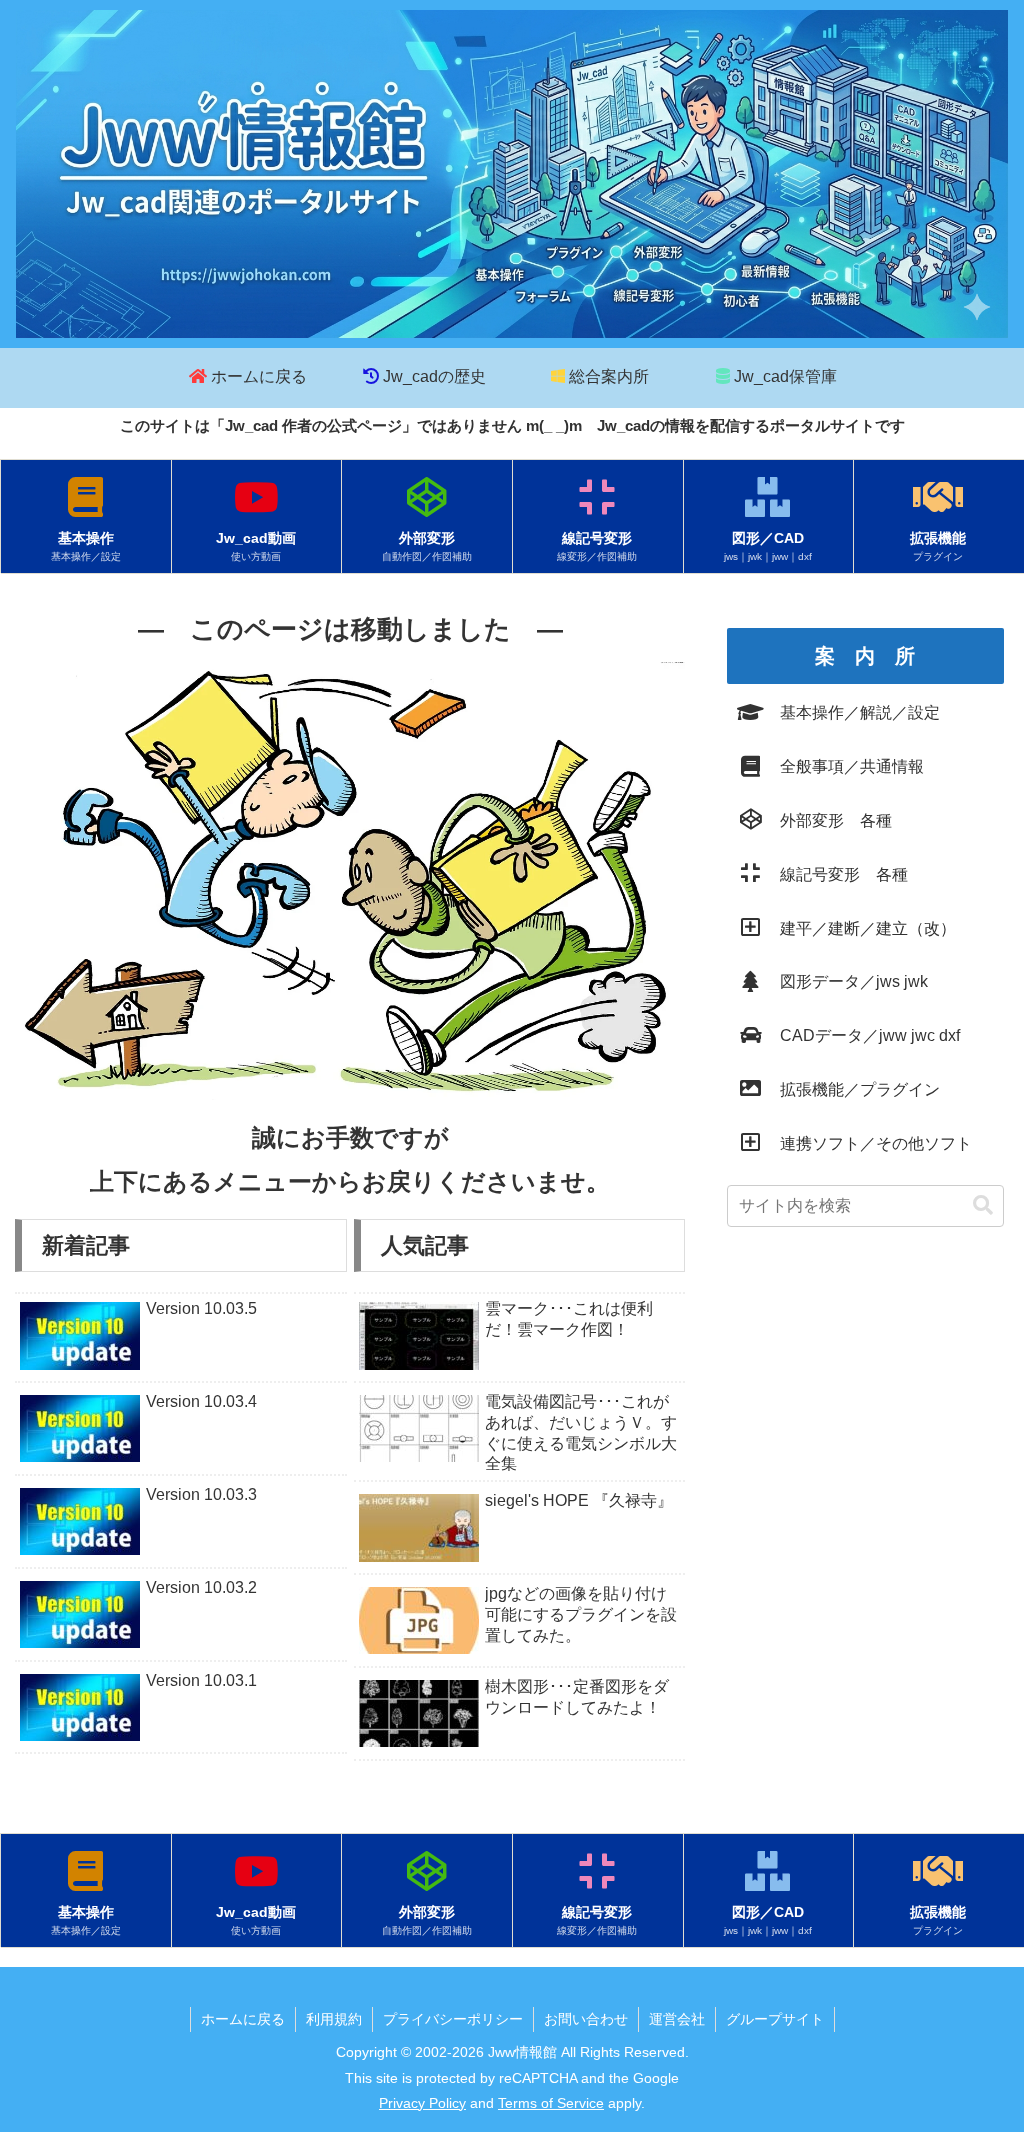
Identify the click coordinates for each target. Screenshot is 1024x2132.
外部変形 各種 (828, 820)
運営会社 (677, 2019)
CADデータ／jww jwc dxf (862, 1035)
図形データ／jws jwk (846, 981)
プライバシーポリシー (453, 2019)
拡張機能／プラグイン (852, 1089)
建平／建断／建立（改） (860, 928)
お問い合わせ (586, 2019)
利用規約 (334, 2019)
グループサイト (775, 2019)
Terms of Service (551, 2103)
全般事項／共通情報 (844, 766)
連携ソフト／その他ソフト (868, 1143)
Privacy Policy (422, 2103)
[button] (983, 1205)
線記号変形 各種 (836, 874)
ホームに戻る (243, 2019)
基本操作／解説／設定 (852, 712)
